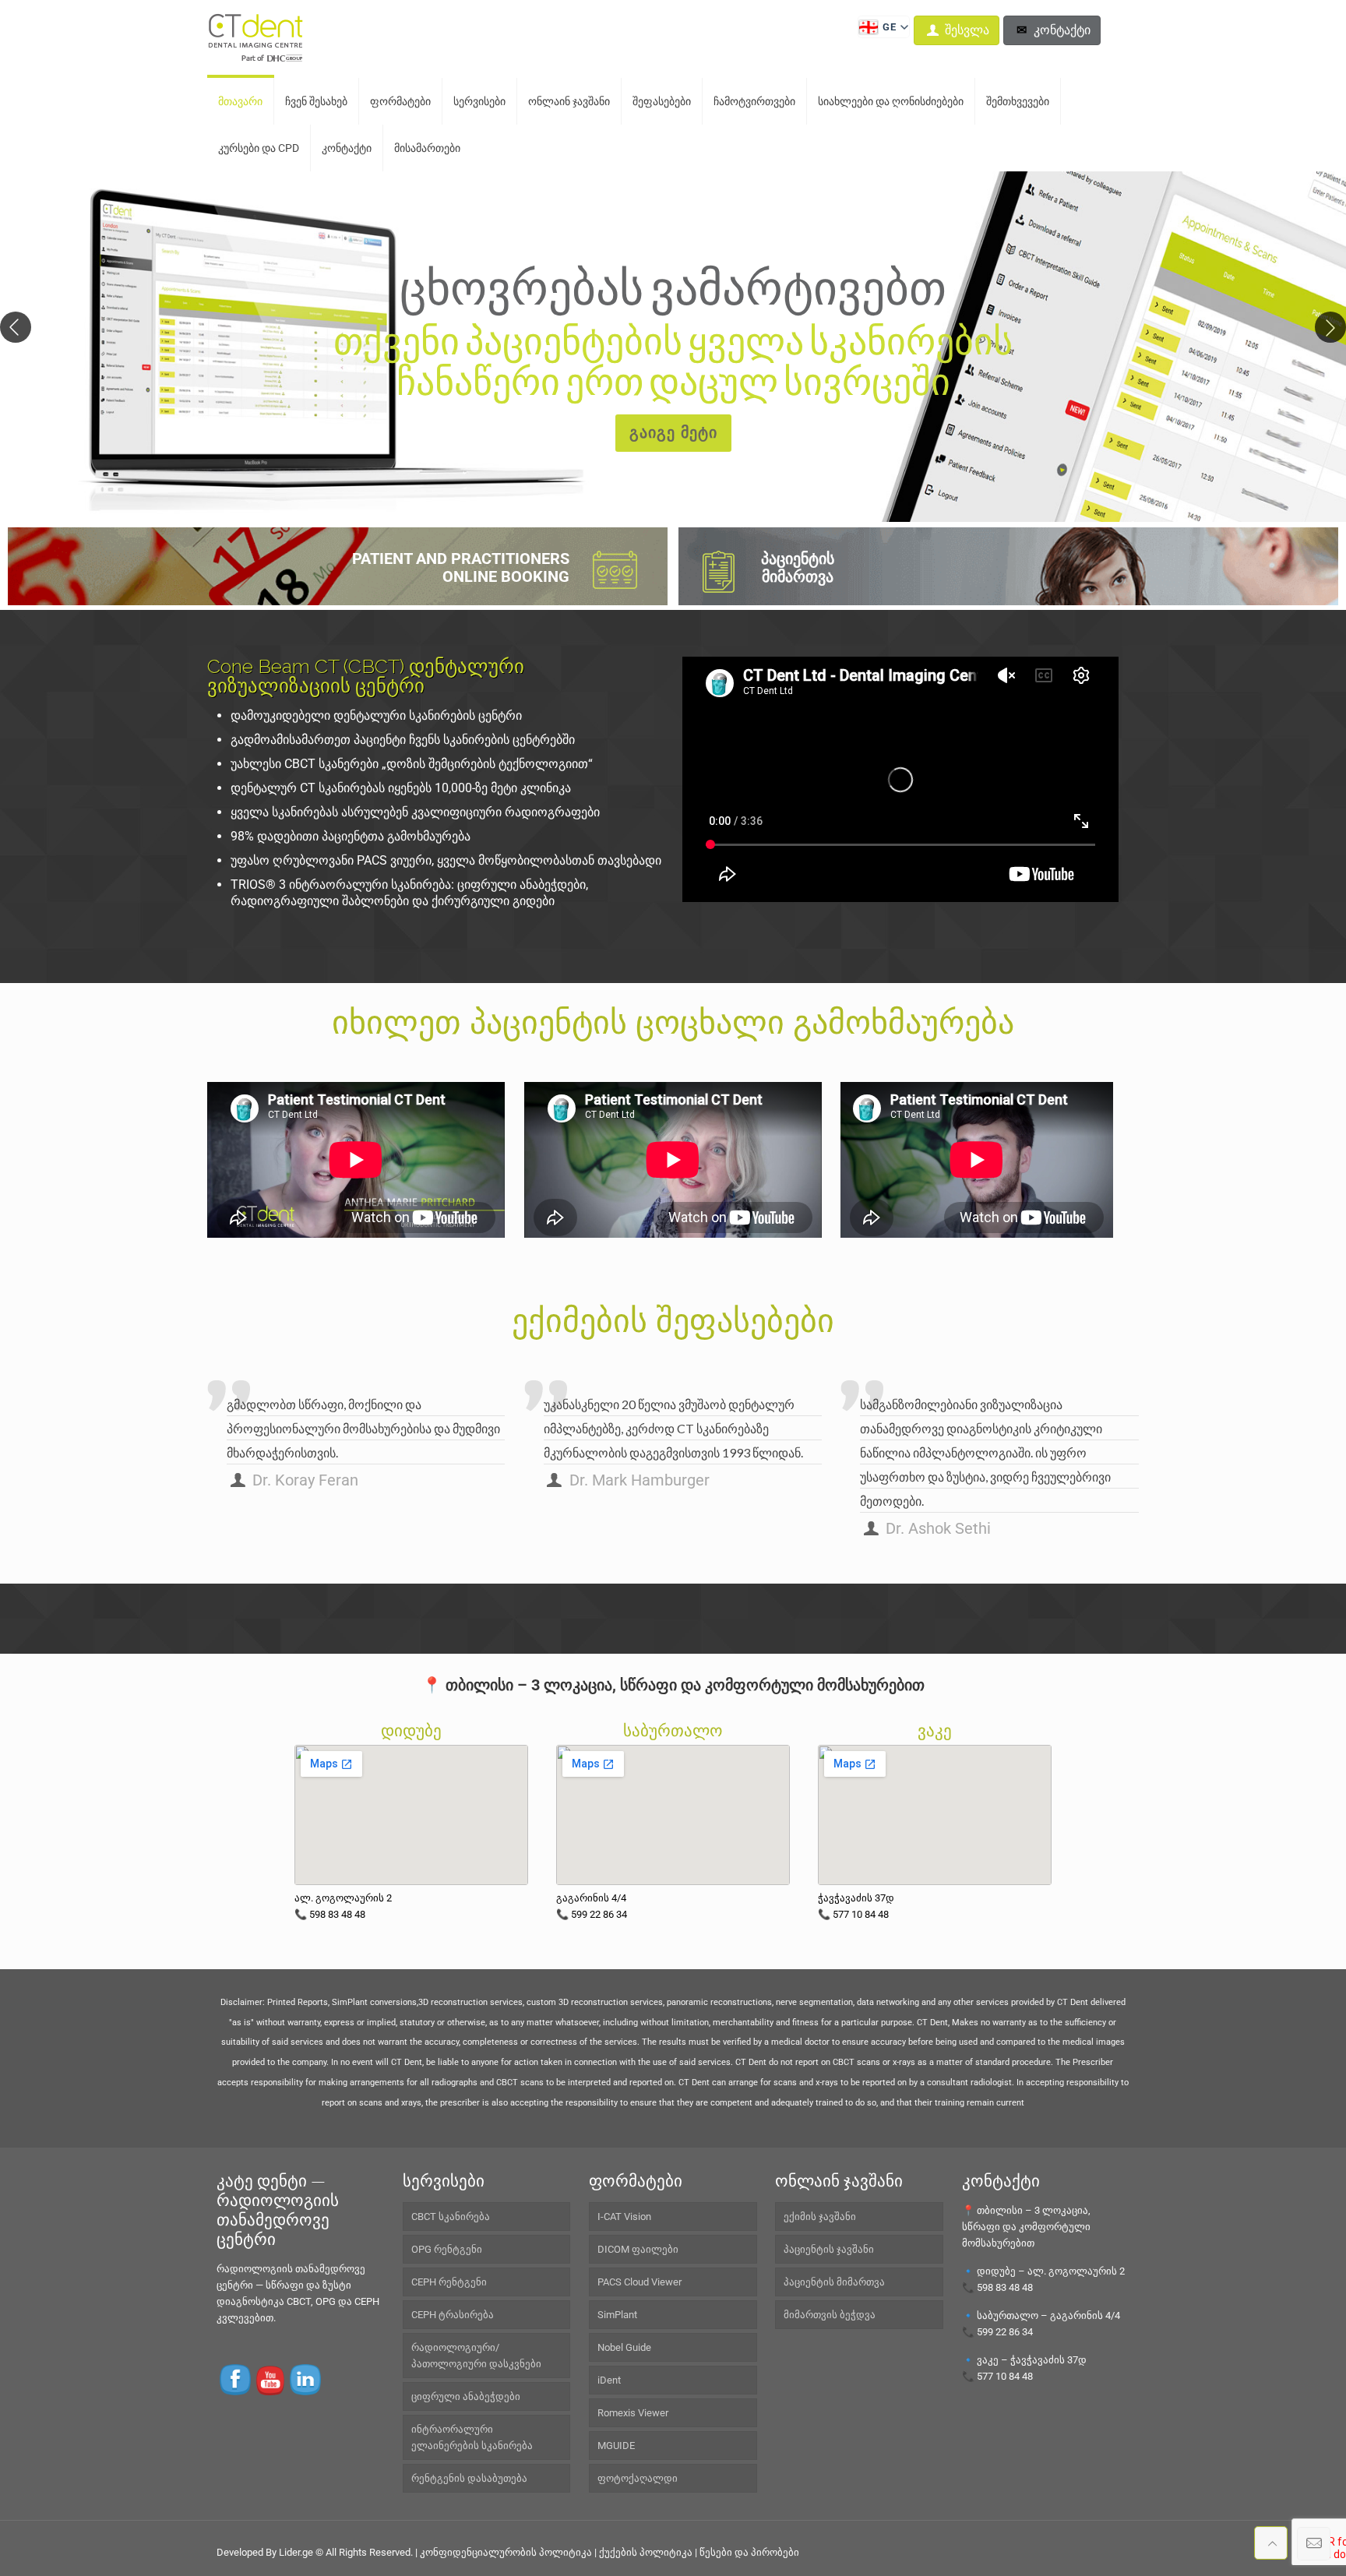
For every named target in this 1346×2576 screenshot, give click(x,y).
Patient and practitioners (461, 567)
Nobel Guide (624, 2347)
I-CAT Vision (624, 2217)
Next (1330, 327)
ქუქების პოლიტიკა (646, 2552)
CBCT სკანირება (451, 2217)
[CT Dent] (257, 39)
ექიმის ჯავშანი (820, 2217)
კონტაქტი (1061, 30)
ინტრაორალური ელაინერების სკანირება (472, 2437)
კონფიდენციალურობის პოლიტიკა (506, 2552)
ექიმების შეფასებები (673, 1321)
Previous (16, 327)
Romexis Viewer (633, 2413)
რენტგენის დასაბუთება (469, 2478)
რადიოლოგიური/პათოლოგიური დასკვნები (476, 2356)
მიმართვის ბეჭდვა (830, 2315)
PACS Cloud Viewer (640, 2282)
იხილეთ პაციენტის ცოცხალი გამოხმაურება (673, 1022)
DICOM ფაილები (638, 2249)
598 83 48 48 (1005, 2287)
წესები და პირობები (749, 2552)
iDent (609, 2380)
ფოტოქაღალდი (638, 2478)
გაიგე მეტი (673, 433)
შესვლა (965, 30)
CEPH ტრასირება (453, 2315)
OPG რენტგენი (447, 2249)
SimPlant (617, 2315)
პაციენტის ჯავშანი (829, 2249)
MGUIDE (616, 2446)
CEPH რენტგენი (449, 2282)
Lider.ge (296, 2552)
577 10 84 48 (1005, 2376)
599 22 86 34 (1005, 2332)
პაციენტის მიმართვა (798, 567)
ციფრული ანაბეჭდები (466, 2396)
